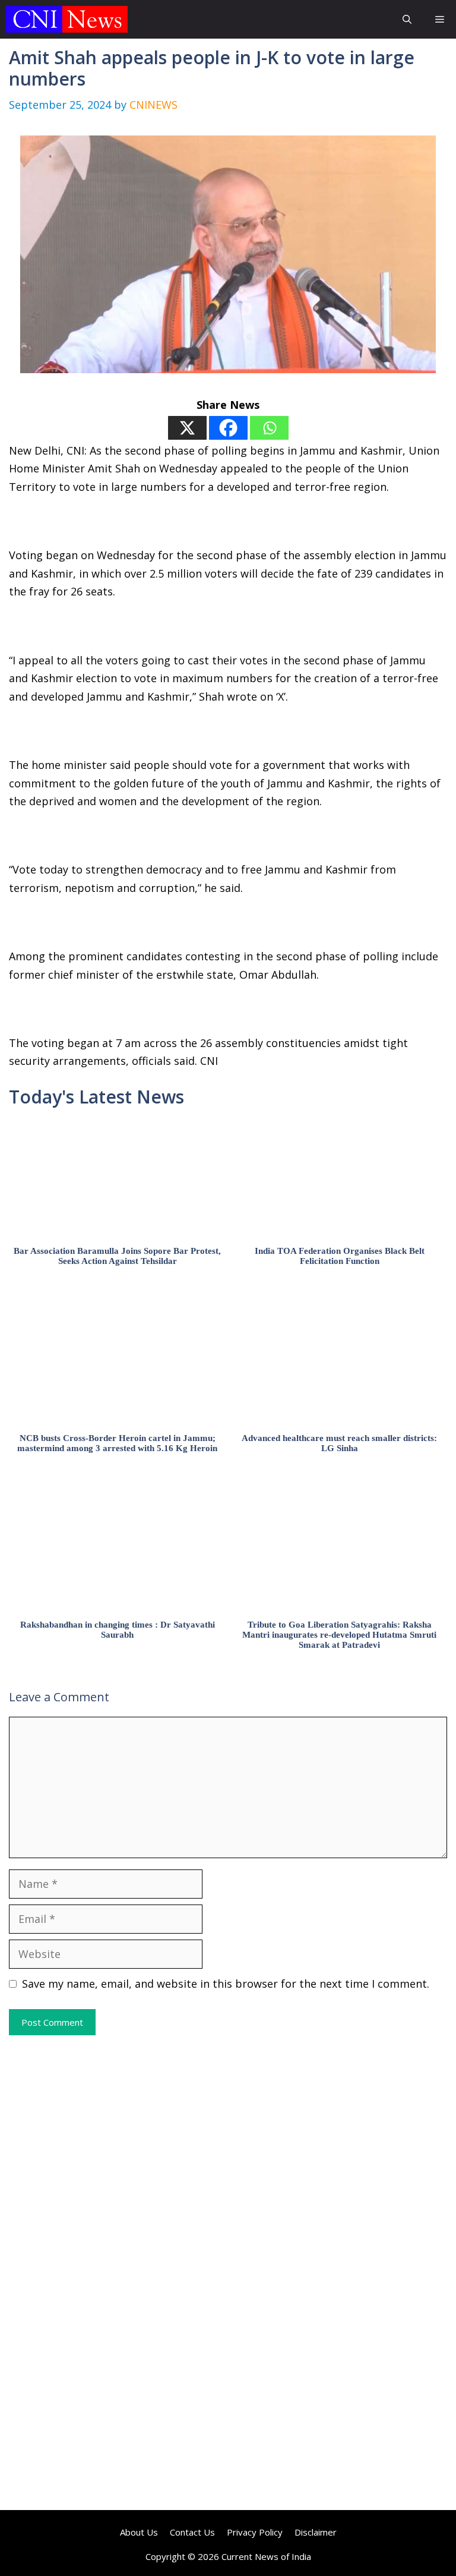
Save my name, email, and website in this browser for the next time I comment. (226, 1984)
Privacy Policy (255, 2532)
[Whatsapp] (269, 428)
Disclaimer (316, 2532)
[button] (407, 19)
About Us (139, 2532)
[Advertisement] (228, 2154)
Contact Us (192, 2532)
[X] (187, 428)
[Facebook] (228, 428)
